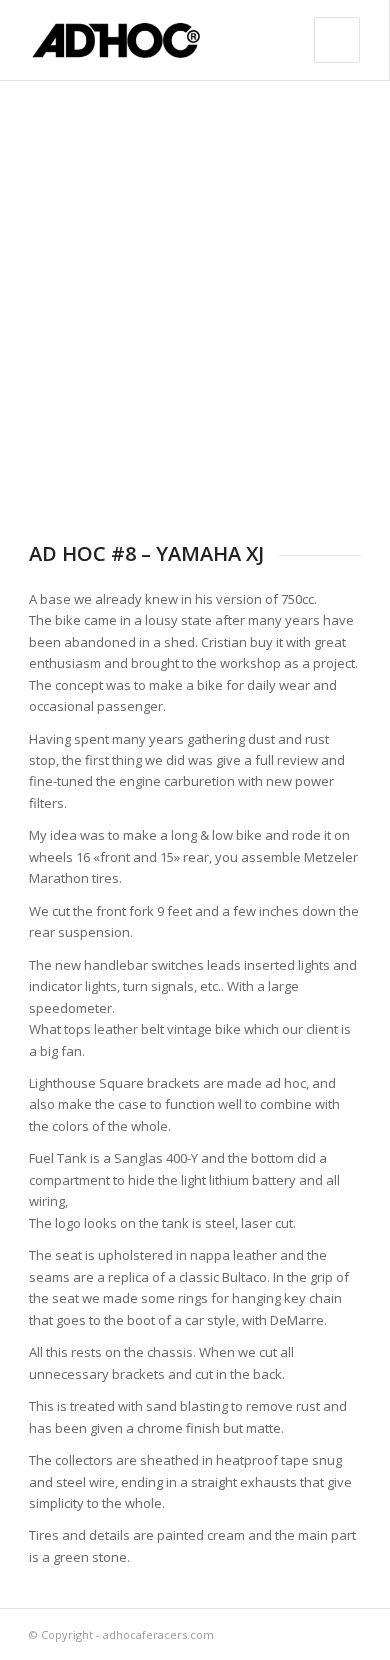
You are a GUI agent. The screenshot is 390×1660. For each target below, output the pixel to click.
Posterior (316, 297)
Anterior (74, 297)
